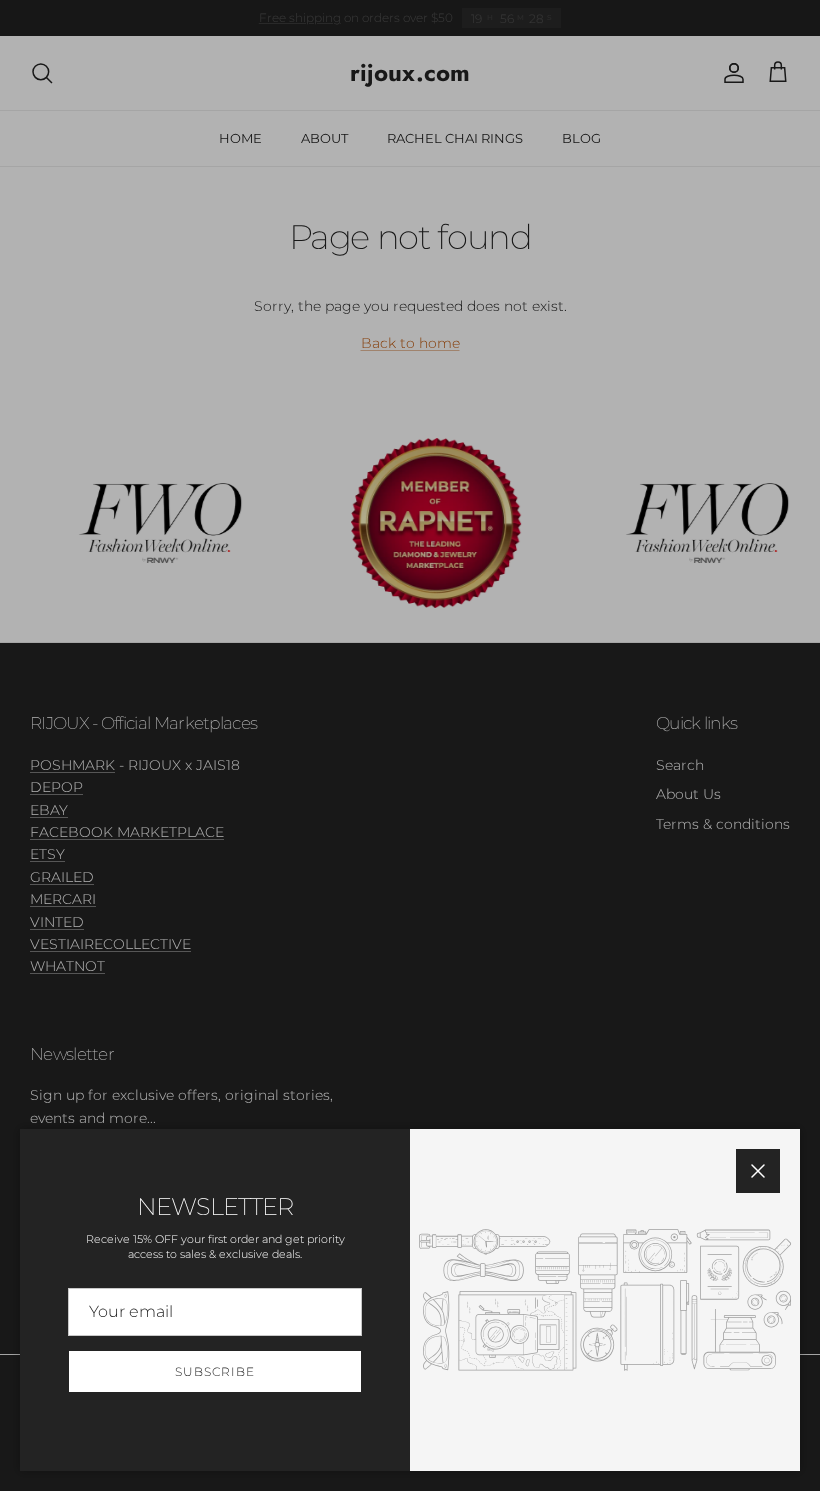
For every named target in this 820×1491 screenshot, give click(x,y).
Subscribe (215, 1371)
